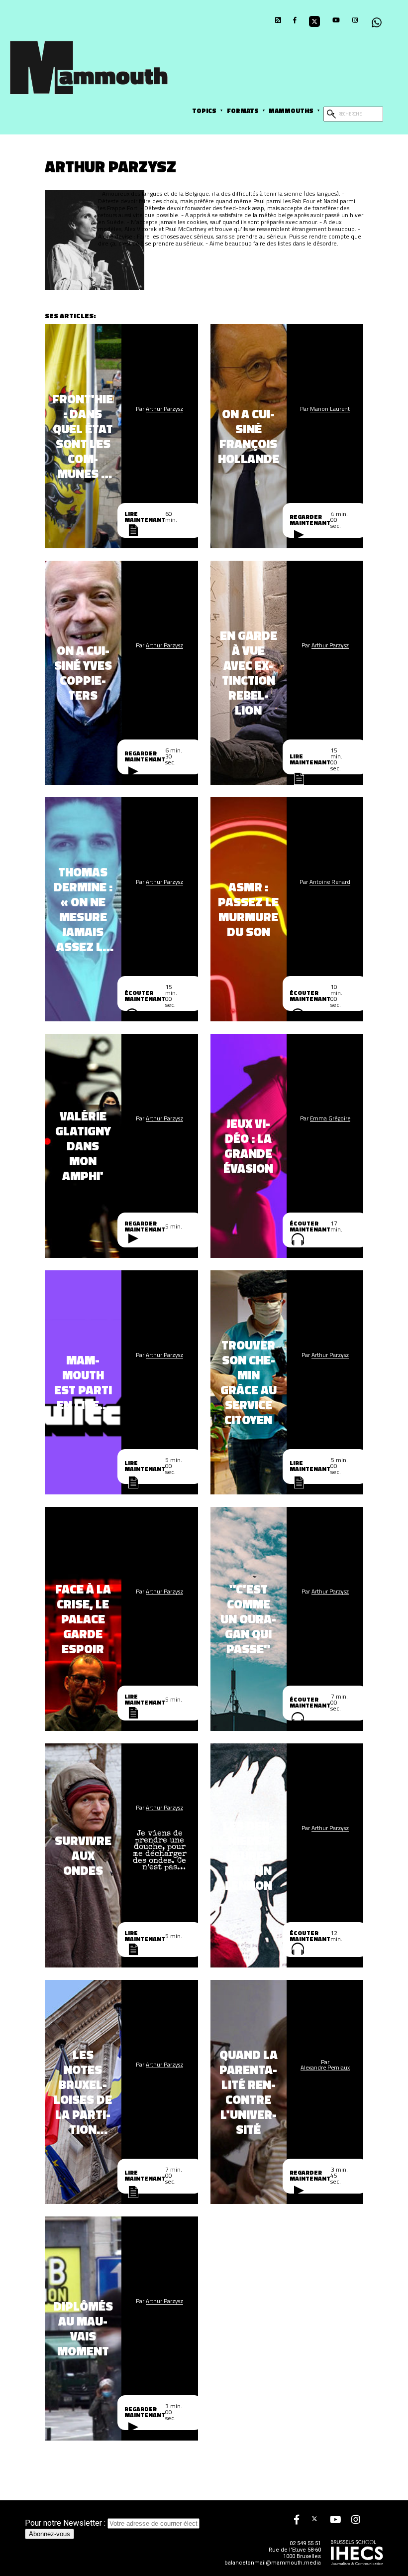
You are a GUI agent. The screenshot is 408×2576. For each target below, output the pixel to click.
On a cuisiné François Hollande (249, 436)
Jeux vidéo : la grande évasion (248, 1146)
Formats (243, 111)
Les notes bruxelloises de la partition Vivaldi (83, 2092)
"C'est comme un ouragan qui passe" (248, 1619)
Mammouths (291, 111)
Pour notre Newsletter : (66, 2523)
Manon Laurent (330, 409)
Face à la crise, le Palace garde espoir (83, 1619)
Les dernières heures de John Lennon (249, 1855)
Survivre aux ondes (83, 1855)
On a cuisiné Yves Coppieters (83, 673)
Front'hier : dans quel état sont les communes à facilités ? (83, 436)
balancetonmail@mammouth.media (273, 2563)
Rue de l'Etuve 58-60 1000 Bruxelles (295, 2553)
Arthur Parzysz (164, 409)
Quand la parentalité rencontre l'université (249, 2092)
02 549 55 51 (305, 2543)
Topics (204, 111)
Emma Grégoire (330, 1118)
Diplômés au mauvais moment (83, 2329)
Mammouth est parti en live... (83, 1382)
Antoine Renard (330, 882)
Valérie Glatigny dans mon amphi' (83, 1146)
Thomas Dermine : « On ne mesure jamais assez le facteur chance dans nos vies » (83, 909)
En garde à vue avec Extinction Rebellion (249, 673)
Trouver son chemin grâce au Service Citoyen (249, 1382)
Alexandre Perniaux (325, 2067)
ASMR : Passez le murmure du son (248, 909)
